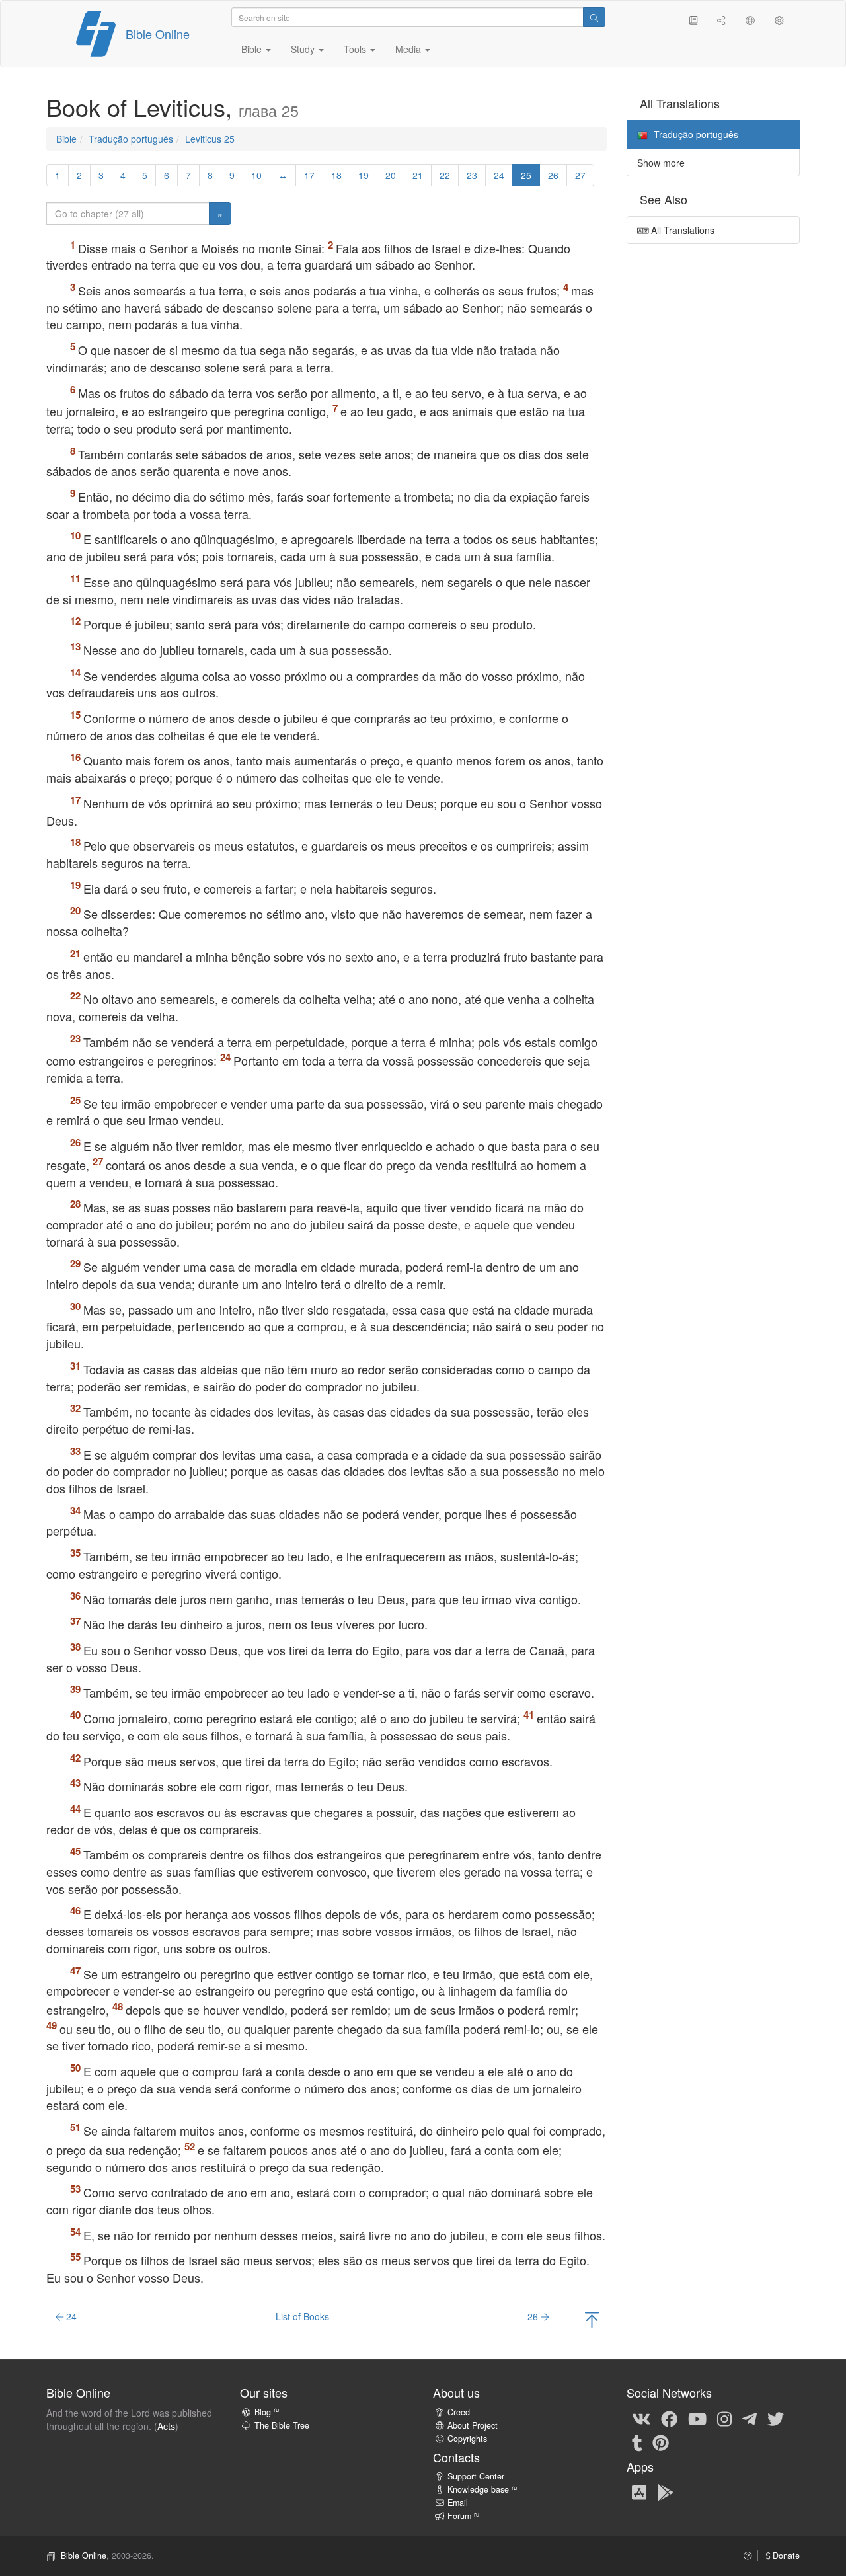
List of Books (302, 2316)
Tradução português (131, 139)
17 (309, 175)
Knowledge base (482, 2489)
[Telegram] (750, 2418)
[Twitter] (776, 2418)
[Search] (594, 17)
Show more (661, 163)
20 (391, 175)
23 (472, 175)
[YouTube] (697, 2418)
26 (553, 175)
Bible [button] (253, 49)
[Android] (665, 2491)
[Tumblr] (637, 2442)
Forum (463, 2516)
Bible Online (158, 34)
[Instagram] (724, 2418)
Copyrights (467, 2439)
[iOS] (639, 2491)
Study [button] (304, 49)
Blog (267, 2412)
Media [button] (409, 49)
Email (458, 2503)
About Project (473, 2425)
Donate (785, 2556)
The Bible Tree (282, 2425)
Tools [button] (356, 49)
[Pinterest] (661, 2442)
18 (336, 175)
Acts (166, 2426)
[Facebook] (669, 2418)
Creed (459, 2412)
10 (256, 175)
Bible (66, 139)
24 (499, 175)
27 (580, 175)
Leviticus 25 (210, 139)
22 (445, 175)
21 (418, 175)
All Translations (681, 230)
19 (364, 175)
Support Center (476, 2476)
